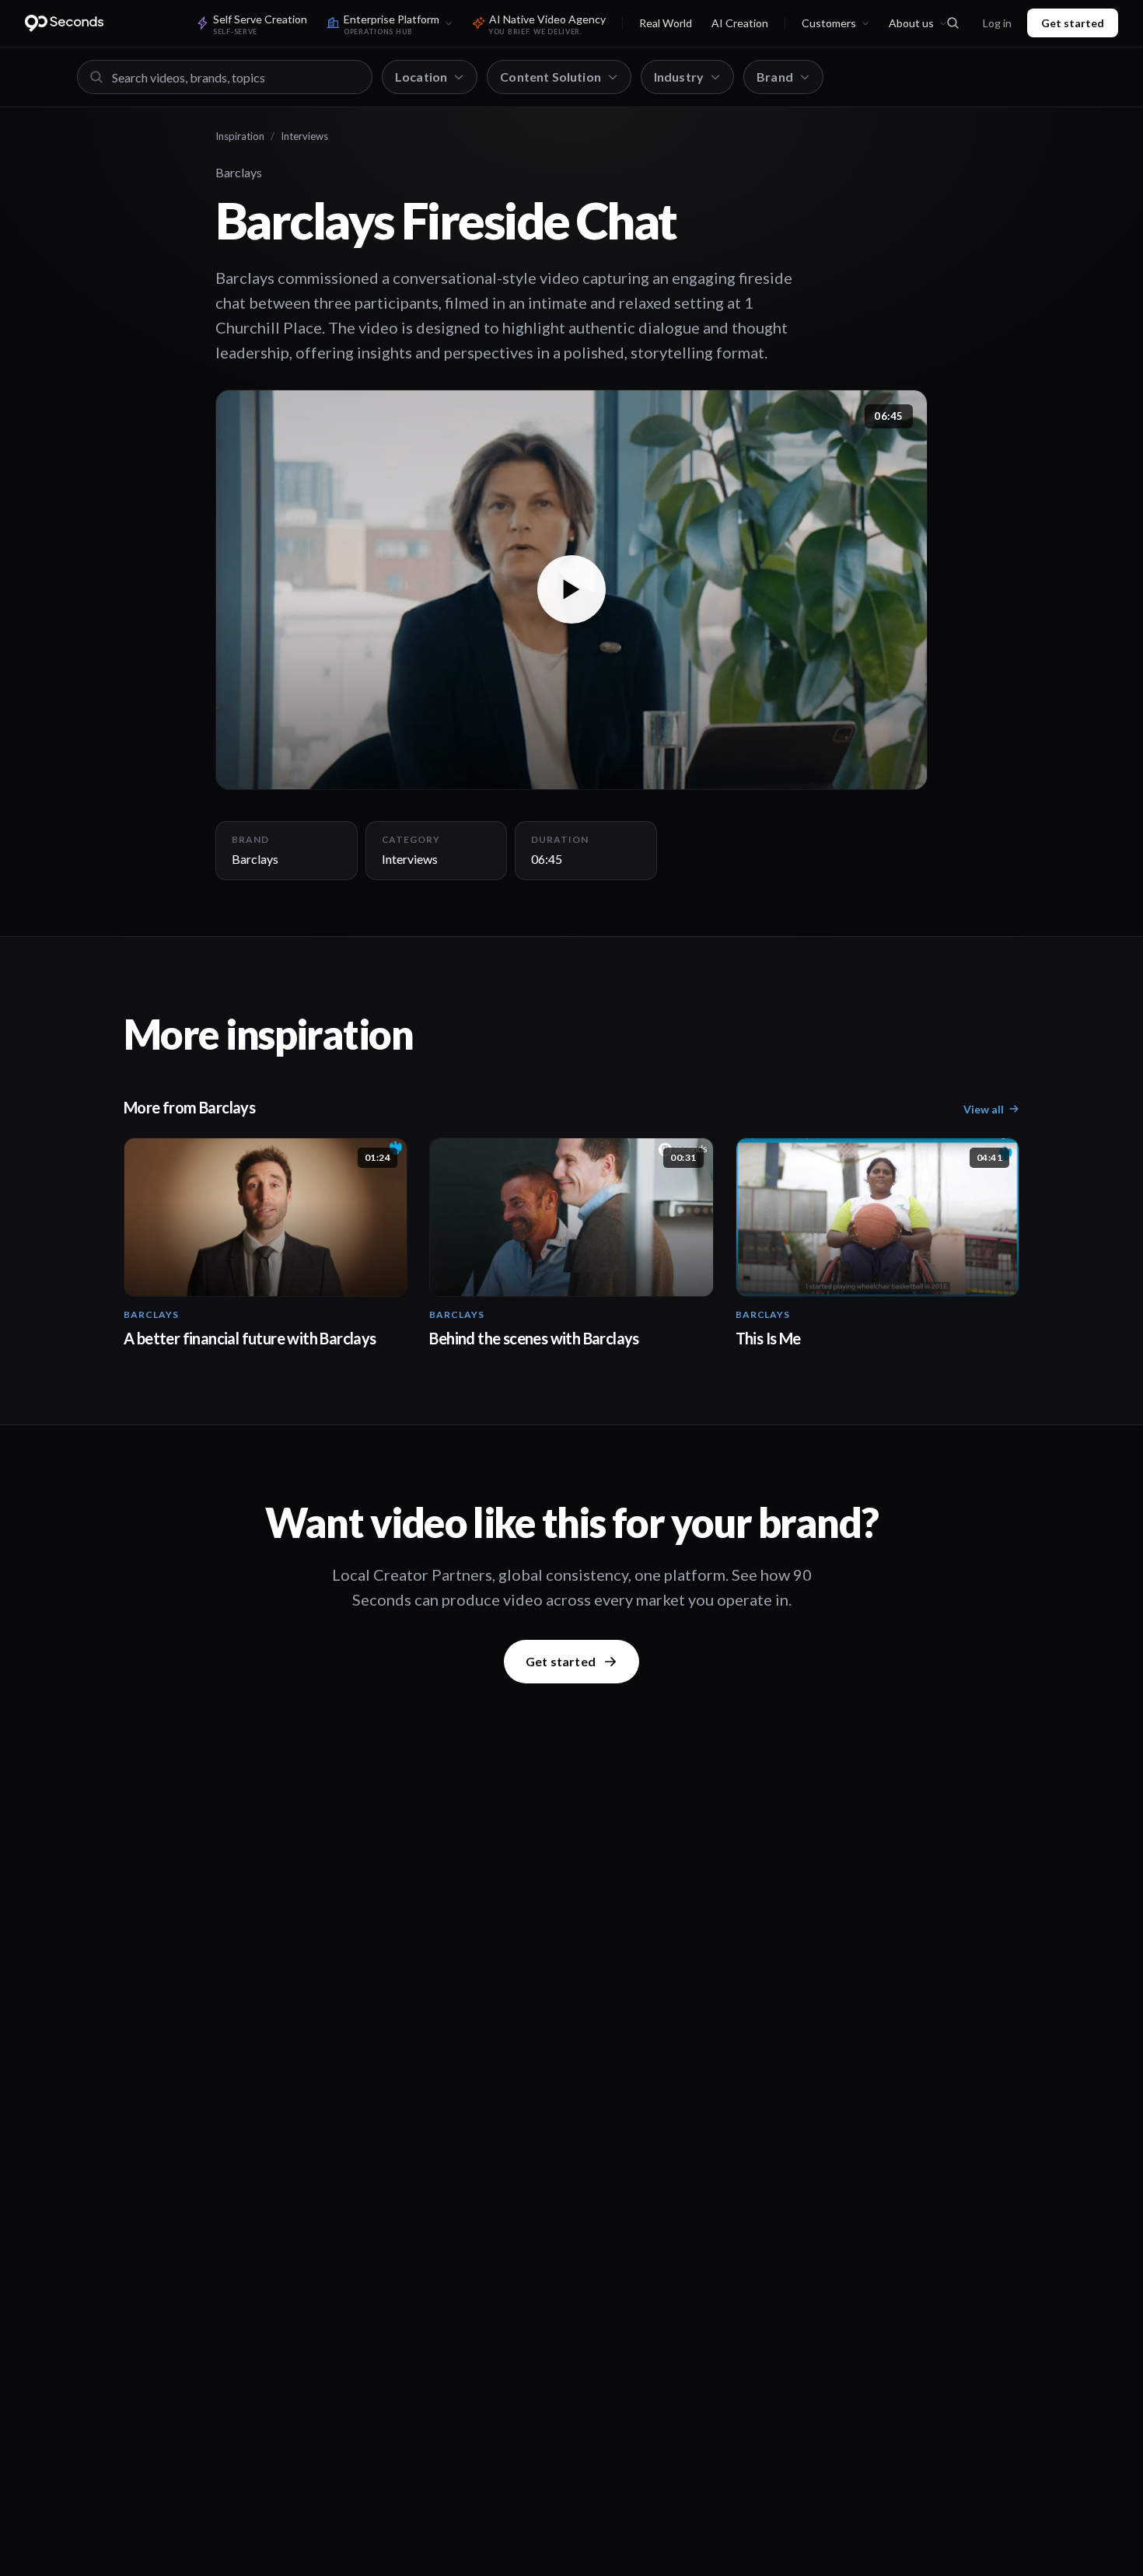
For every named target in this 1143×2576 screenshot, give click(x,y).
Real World (666, 23)
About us (911, 23)
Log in (997, 23)
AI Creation (740, 23)
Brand (775, 77)
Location (421, 77)
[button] (571, 590)
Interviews (304, 136)
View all (984, 1109)
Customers (829, 23)
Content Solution (551, 77)
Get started (1073, 23)
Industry (679, 77)
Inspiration (240, 136)
